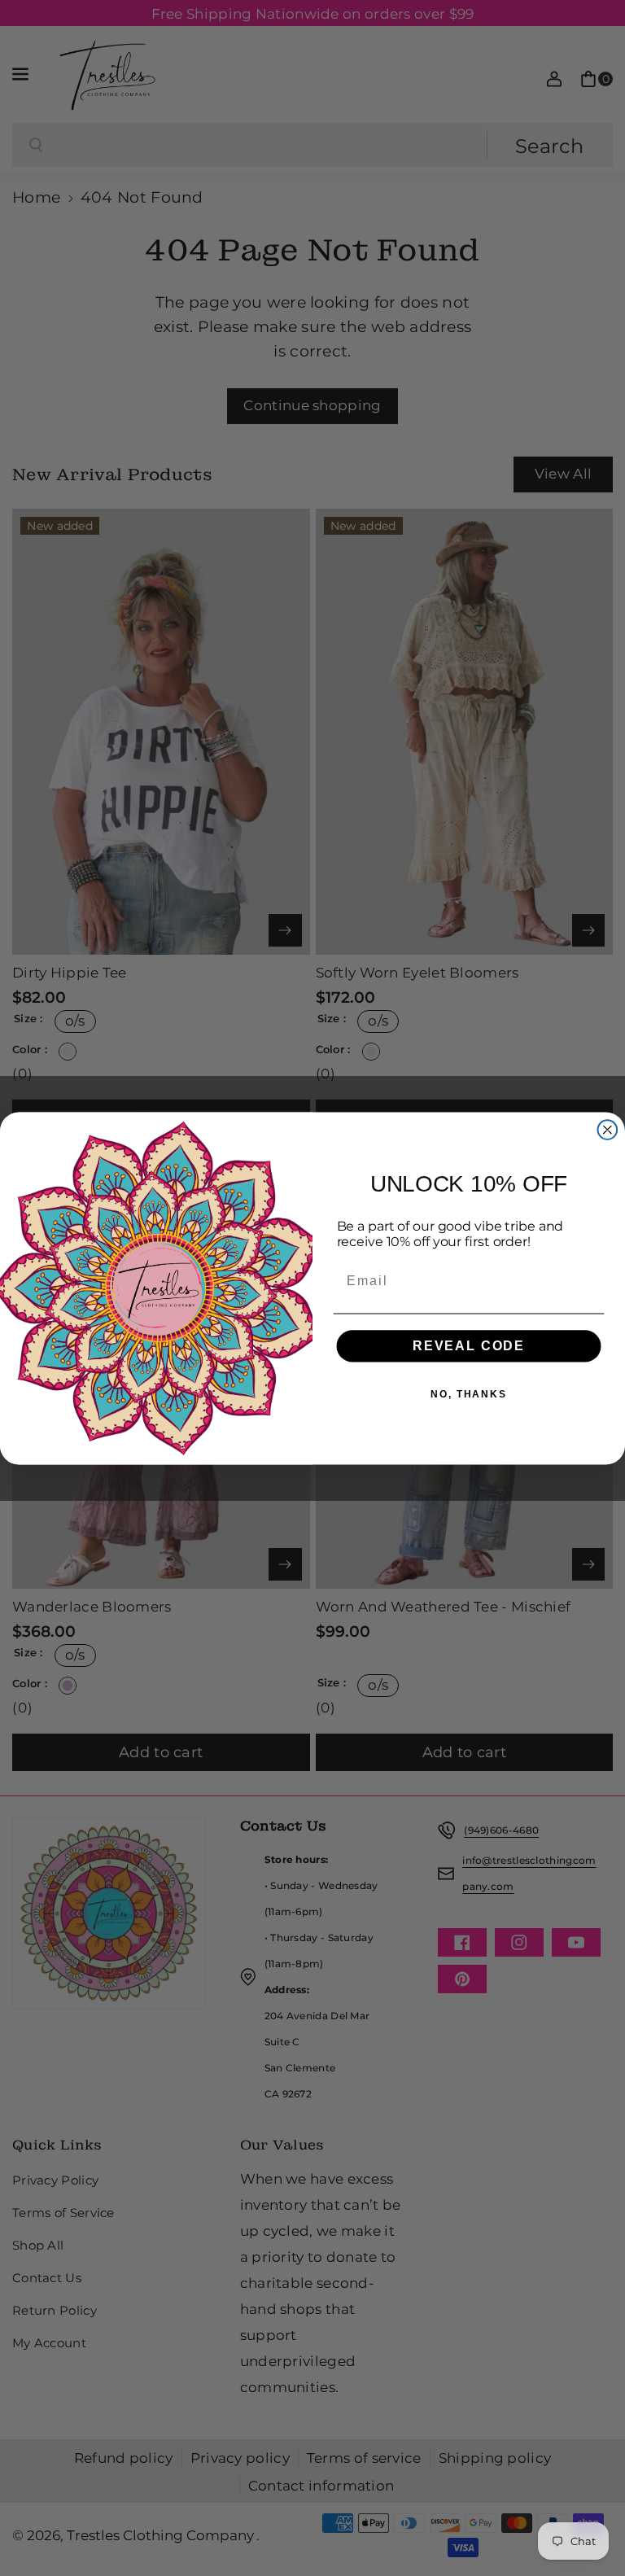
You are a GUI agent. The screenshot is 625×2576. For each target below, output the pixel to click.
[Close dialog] (608, 1130)
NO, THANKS (469, 1393)
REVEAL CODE (469, 1345)
